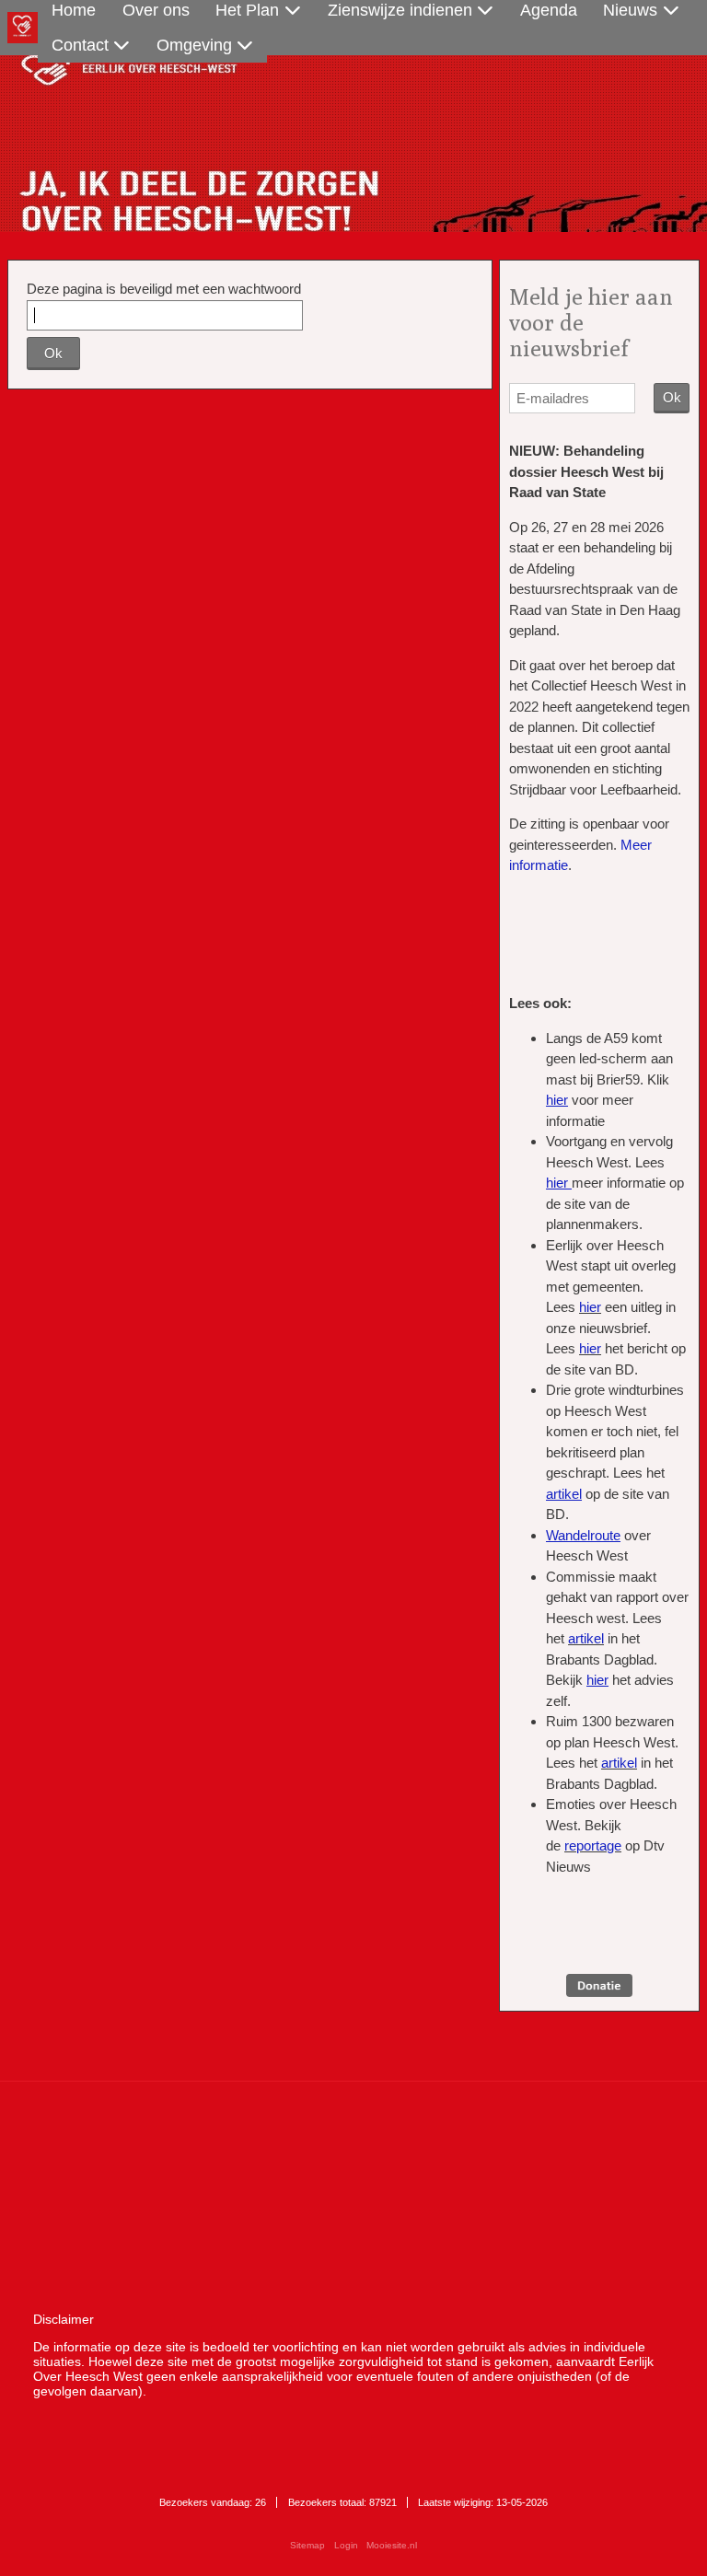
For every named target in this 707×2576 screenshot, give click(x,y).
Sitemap (307, 2545)
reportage (593, 1845)
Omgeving (194, 45)
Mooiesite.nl (392, 2545)
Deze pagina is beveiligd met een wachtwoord (164, 289)
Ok (53, 353)
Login (346, 2545)
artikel (586, 1638)
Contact (80, 45)
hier (590, 1307)
